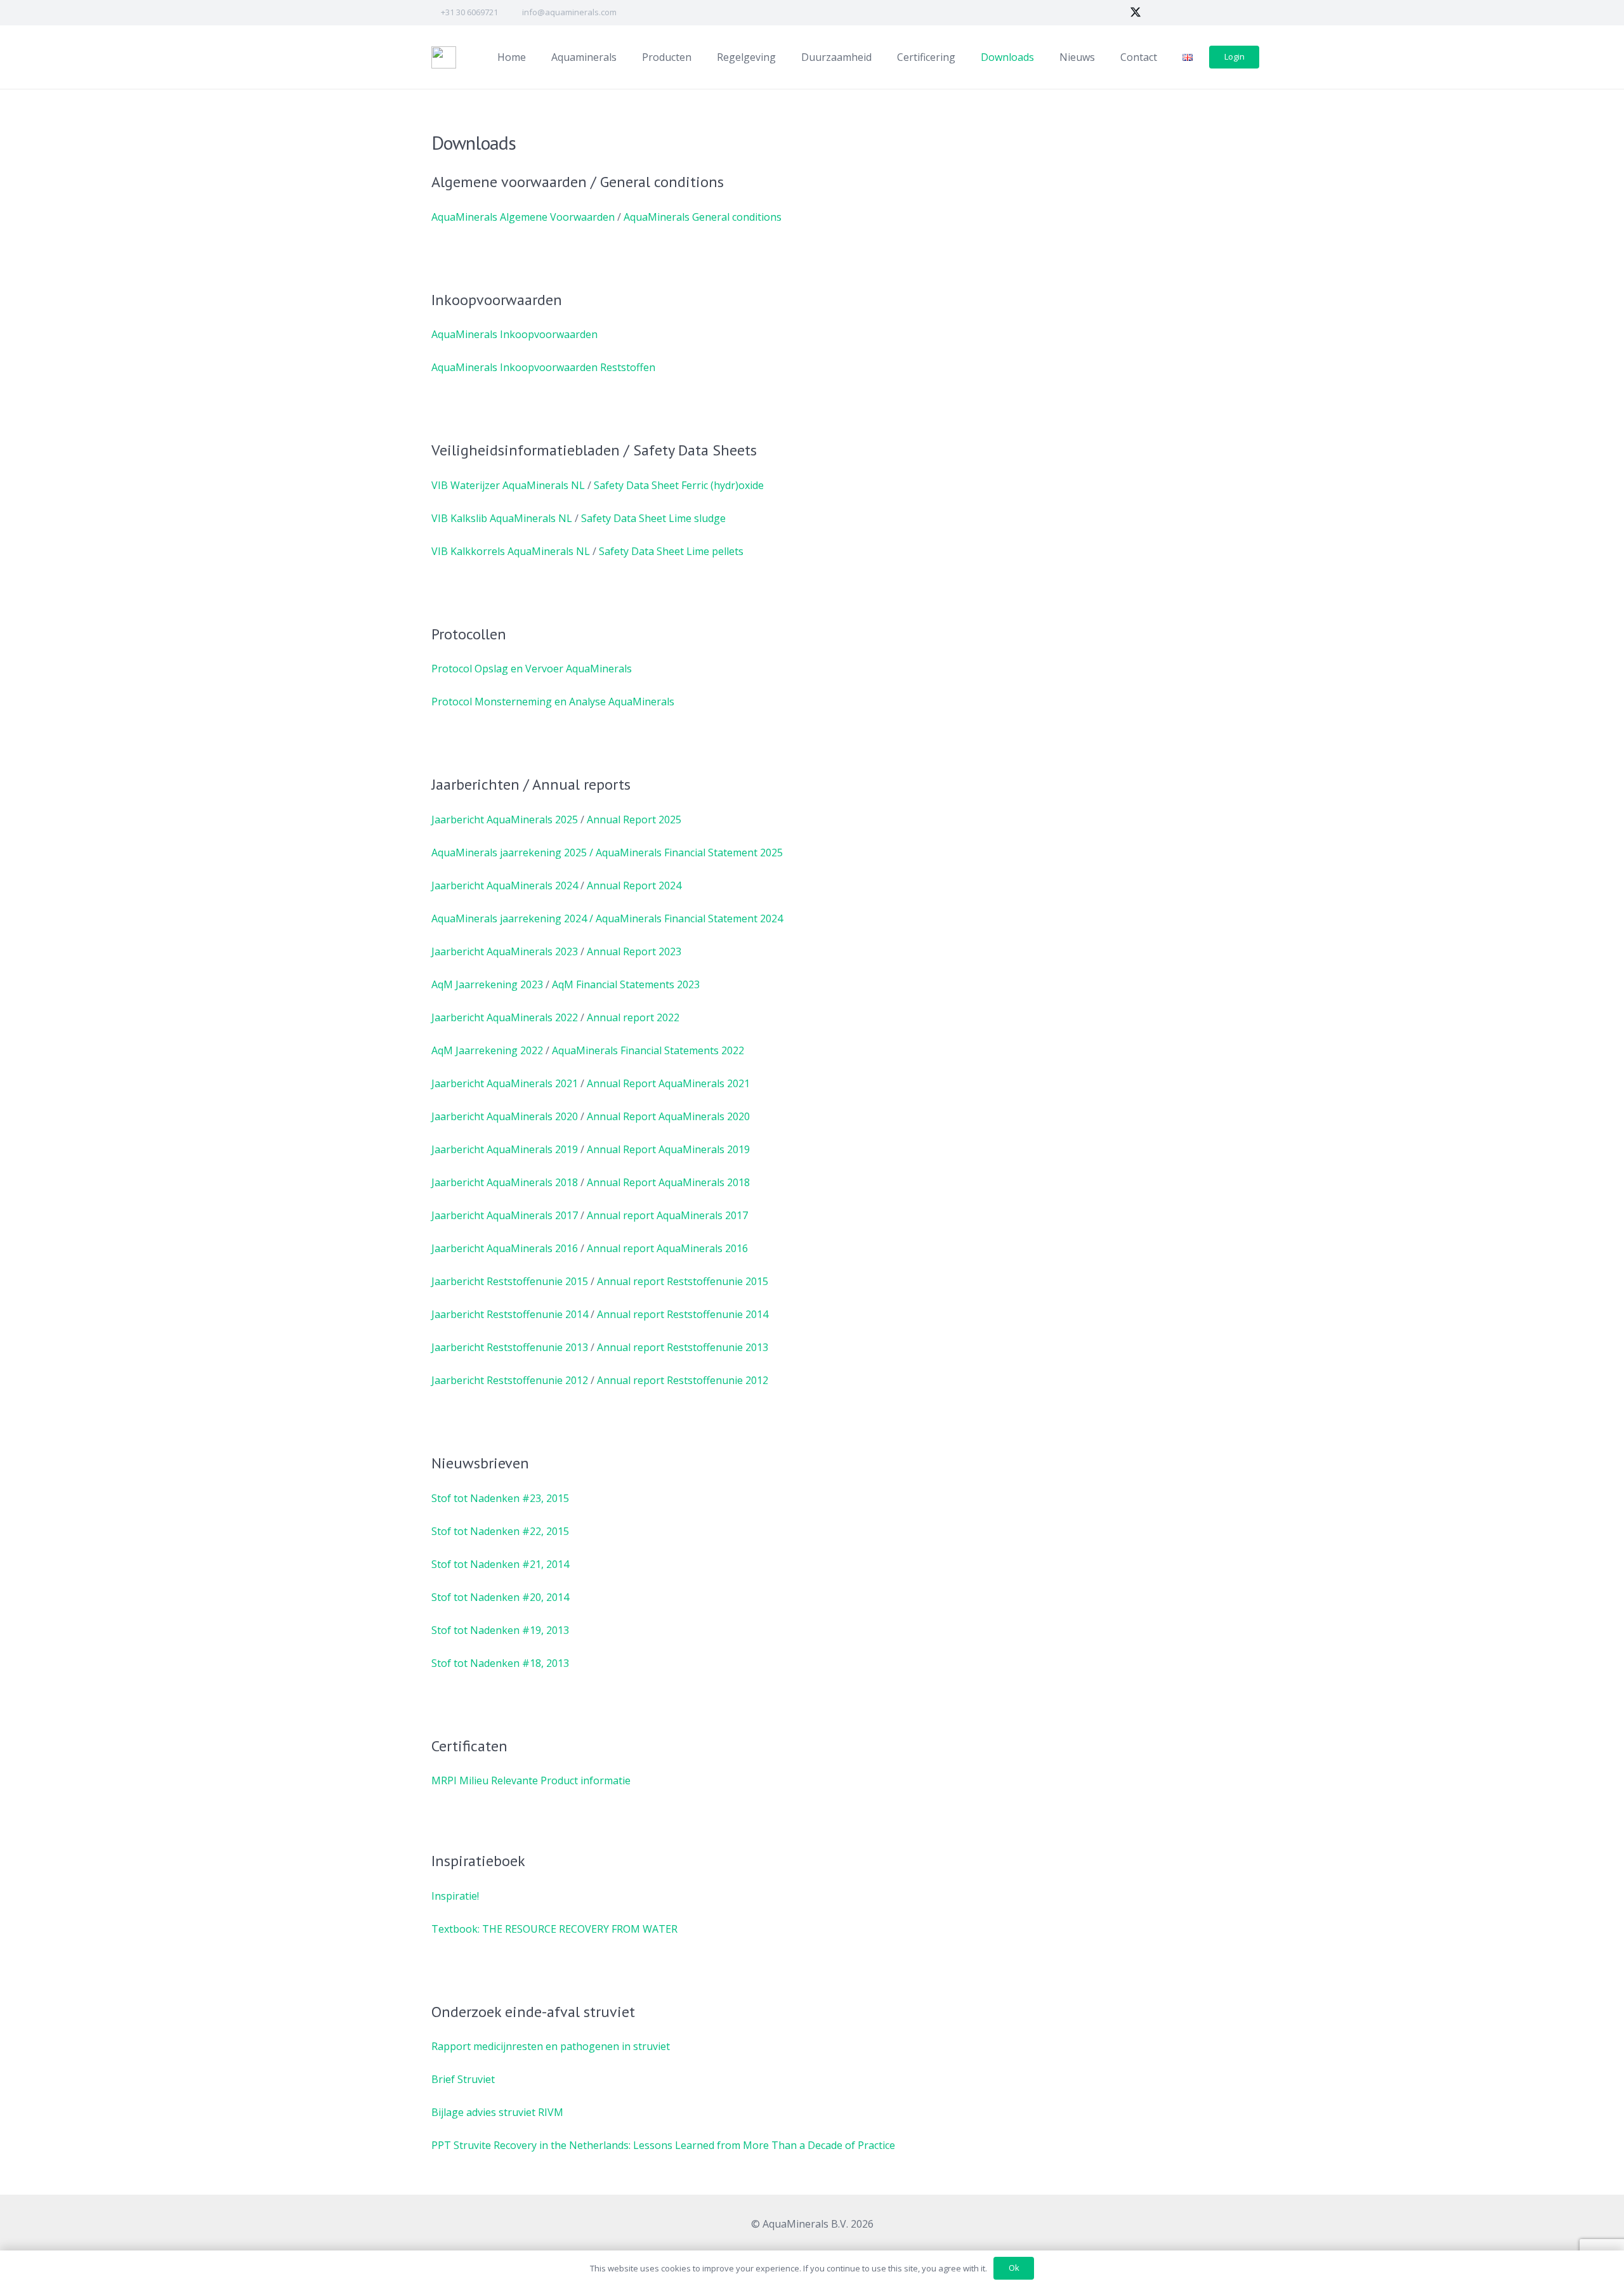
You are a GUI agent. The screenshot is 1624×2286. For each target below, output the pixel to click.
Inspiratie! (455, 1896)
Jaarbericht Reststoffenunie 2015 (510, 1281)
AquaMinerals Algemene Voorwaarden (523, 217)
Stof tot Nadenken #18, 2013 (500, 1663)
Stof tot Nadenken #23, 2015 (500, 1498)
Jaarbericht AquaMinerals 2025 (505, 820)
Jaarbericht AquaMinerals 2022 (505, 1017)
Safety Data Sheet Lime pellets (671, 551)
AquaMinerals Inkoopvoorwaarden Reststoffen (543, 367)
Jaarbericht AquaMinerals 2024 (505, 885)
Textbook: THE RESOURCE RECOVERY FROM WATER (554, 1929)
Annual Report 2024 (634, 885)
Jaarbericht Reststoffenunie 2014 (510, 1314)
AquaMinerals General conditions (703, 217)
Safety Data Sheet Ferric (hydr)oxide (679, 485)
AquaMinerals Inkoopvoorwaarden (514, 334)
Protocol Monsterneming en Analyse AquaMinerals (553, 702)
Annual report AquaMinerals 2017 (667, 1215)
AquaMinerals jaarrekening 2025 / (512, 852)
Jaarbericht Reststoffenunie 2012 (510, 1380)
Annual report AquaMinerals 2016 (667, 1248)
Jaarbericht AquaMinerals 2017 (505, 1215)
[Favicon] (444, 57)
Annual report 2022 (633, 1017)
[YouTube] (1181, 13)
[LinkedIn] (1158, 13)
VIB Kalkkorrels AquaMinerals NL (511, 551)
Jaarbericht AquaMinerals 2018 (505, 1182)
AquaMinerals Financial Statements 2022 (648, 1050)
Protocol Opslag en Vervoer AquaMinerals (532, 669)
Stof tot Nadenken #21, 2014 (500, 1564)
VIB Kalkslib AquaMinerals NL (502, 518)
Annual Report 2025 (634, 820)
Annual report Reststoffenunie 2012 (683, 1380)
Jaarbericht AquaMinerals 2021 (505, 1083)
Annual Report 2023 (634, 951)
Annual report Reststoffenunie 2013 (683, 1347)
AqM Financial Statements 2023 (626, 984)
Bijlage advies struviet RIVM (497, 2112)
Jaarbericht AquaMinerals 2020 (505, 1116)
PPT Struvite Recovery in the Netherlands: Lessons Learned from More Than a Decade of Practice (663, 2145)
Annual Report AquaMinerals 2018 (668, 1182)
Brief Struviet (463, 2079)
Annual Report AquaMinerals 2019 (668, 1149)
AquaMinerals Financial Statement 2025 (689, 852)
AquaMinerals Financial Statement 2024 (689, 918)
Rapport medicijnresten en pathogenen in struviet (551, 2046)
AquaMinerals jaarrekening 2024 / (512, 918)
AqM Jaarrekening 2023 (487, 984)
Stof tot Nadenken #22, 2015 (500, 1531)
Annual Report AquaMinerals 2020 (668, 1116)
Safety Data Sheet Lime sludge (653, 518)
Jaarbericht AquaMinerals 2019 (505, 1149)
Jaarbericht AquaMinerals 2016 (505, 1248)
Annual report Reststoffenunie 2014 (683, 1314)
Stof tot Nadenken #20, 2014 (500, 1597)
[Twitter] (1136, 13)
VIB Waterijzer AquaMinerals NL (508, 485)
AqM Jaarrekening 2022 (487, 1050)
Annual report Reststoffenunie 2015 (683, 1281)
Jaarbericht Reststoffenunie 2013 (510, 1347)
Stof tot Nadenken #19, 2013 (500, 1630)
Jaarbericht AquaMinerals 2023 (505, 951)
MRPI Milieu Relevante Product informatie (531, 1780)
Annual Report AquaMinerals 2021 (668, 1083)
